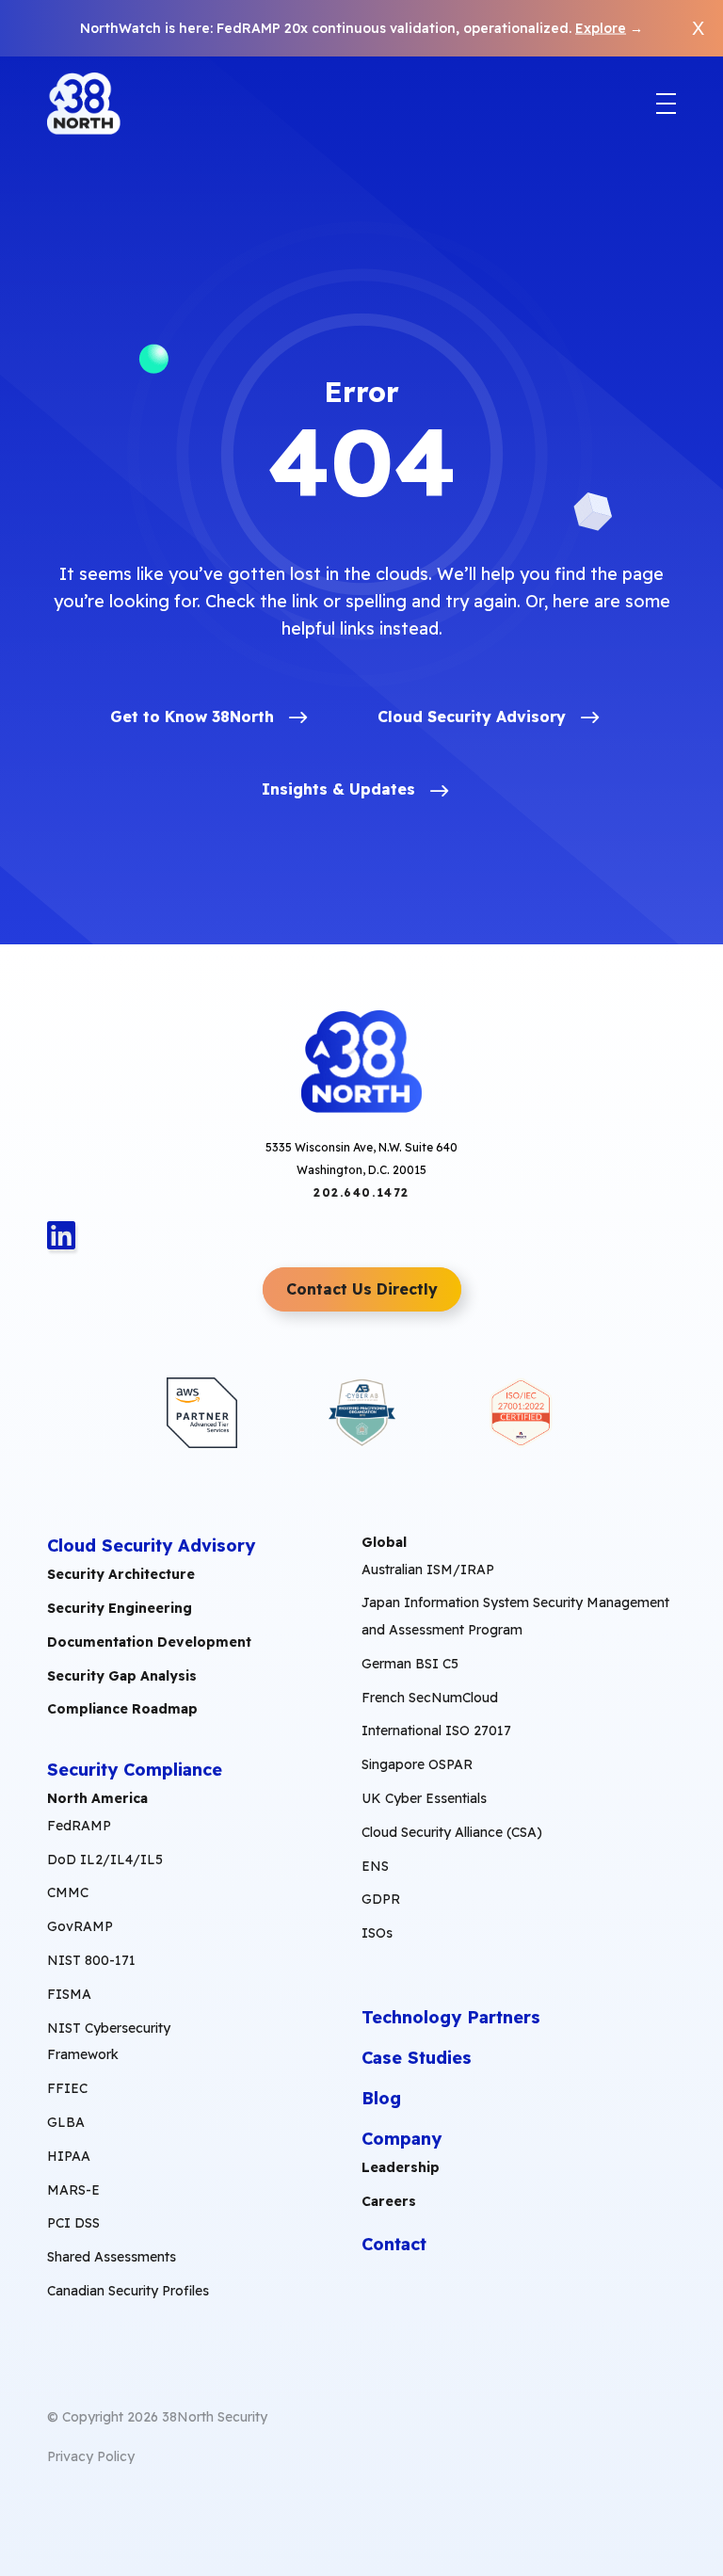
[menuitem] (132, 2051)
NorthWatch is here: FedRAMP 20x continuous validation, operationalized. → (361, 28)
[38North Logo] (84, 104)
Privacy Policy (91, 2456)
